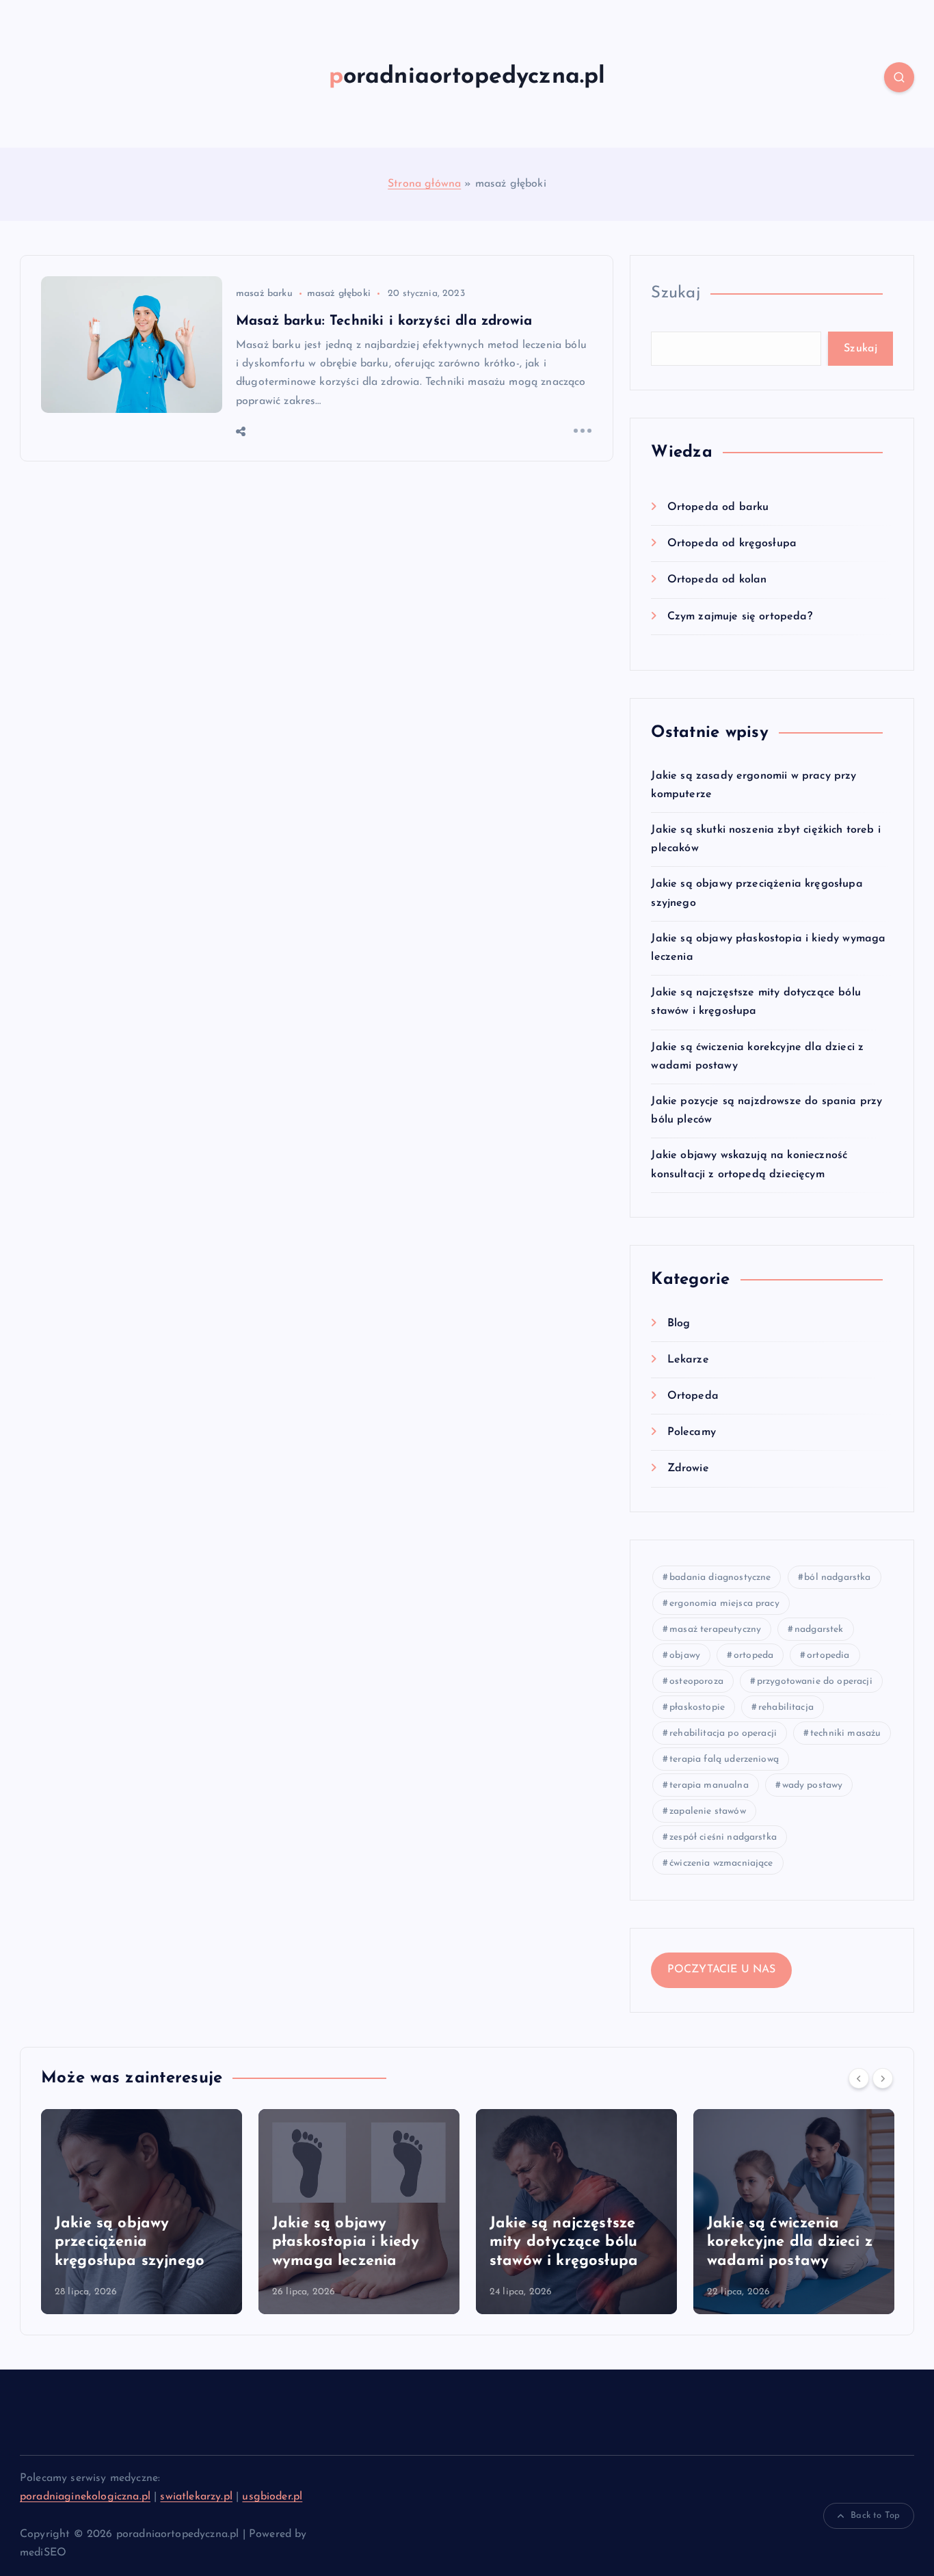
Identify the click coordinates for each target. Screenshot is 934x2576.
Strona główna (424, 184)
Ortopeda (693, 1396)
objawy (685, 1655)
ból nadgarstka (837, 1578)
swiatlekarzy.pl (196, 2497)
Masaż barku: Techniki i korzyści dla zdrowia (384, 321)
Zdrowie (688, 1468)
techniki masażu (845, 1733)
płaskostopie (697, 1707)
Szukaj (676, 293)
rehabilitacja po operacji (723, 1733)
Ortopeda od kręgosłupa (732, 544)
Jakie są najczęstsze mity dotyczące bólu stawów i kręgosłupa (564, 2242)
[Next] (883, 2078)
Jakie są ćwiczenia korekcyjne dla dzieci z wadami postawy (790, 2242)
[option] (142, 2212)
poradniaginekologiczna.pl (85, 2497)
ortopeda (753, 1655)
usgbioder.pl (272, 2497)
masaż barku (264, 294)
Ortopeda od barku (718, 507)
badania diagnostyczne (720, 1578)
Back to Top (875, 2515)
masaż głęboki (339, 294)
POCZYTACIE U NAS (722, 1970)
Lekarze (688, 1360)
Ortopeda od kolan (717, 580)
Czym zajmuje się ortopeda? (739, 617)
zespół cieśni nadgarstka (723, 1837)
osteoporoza (696, 1681)
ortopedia (828, 1655)
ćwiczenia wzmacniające (721, 1863)
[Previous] (859, 2078)
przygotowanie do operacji (815, 1681)
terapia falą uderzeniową (724, 1759)
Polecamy (691, 1432)
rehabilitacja (786, 1707)
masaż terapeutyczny (715, 1629)
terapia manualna (709, 1785)
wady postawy (813, 1785)
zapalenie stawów (708, 1811)
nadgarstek (819, 1629)
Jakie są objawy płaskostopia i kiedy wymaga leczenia (346, 2242)
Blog (679, 1324)
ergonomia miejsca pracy (724, 1604)
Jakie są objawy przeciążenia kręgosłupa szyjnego (130, 2242)
